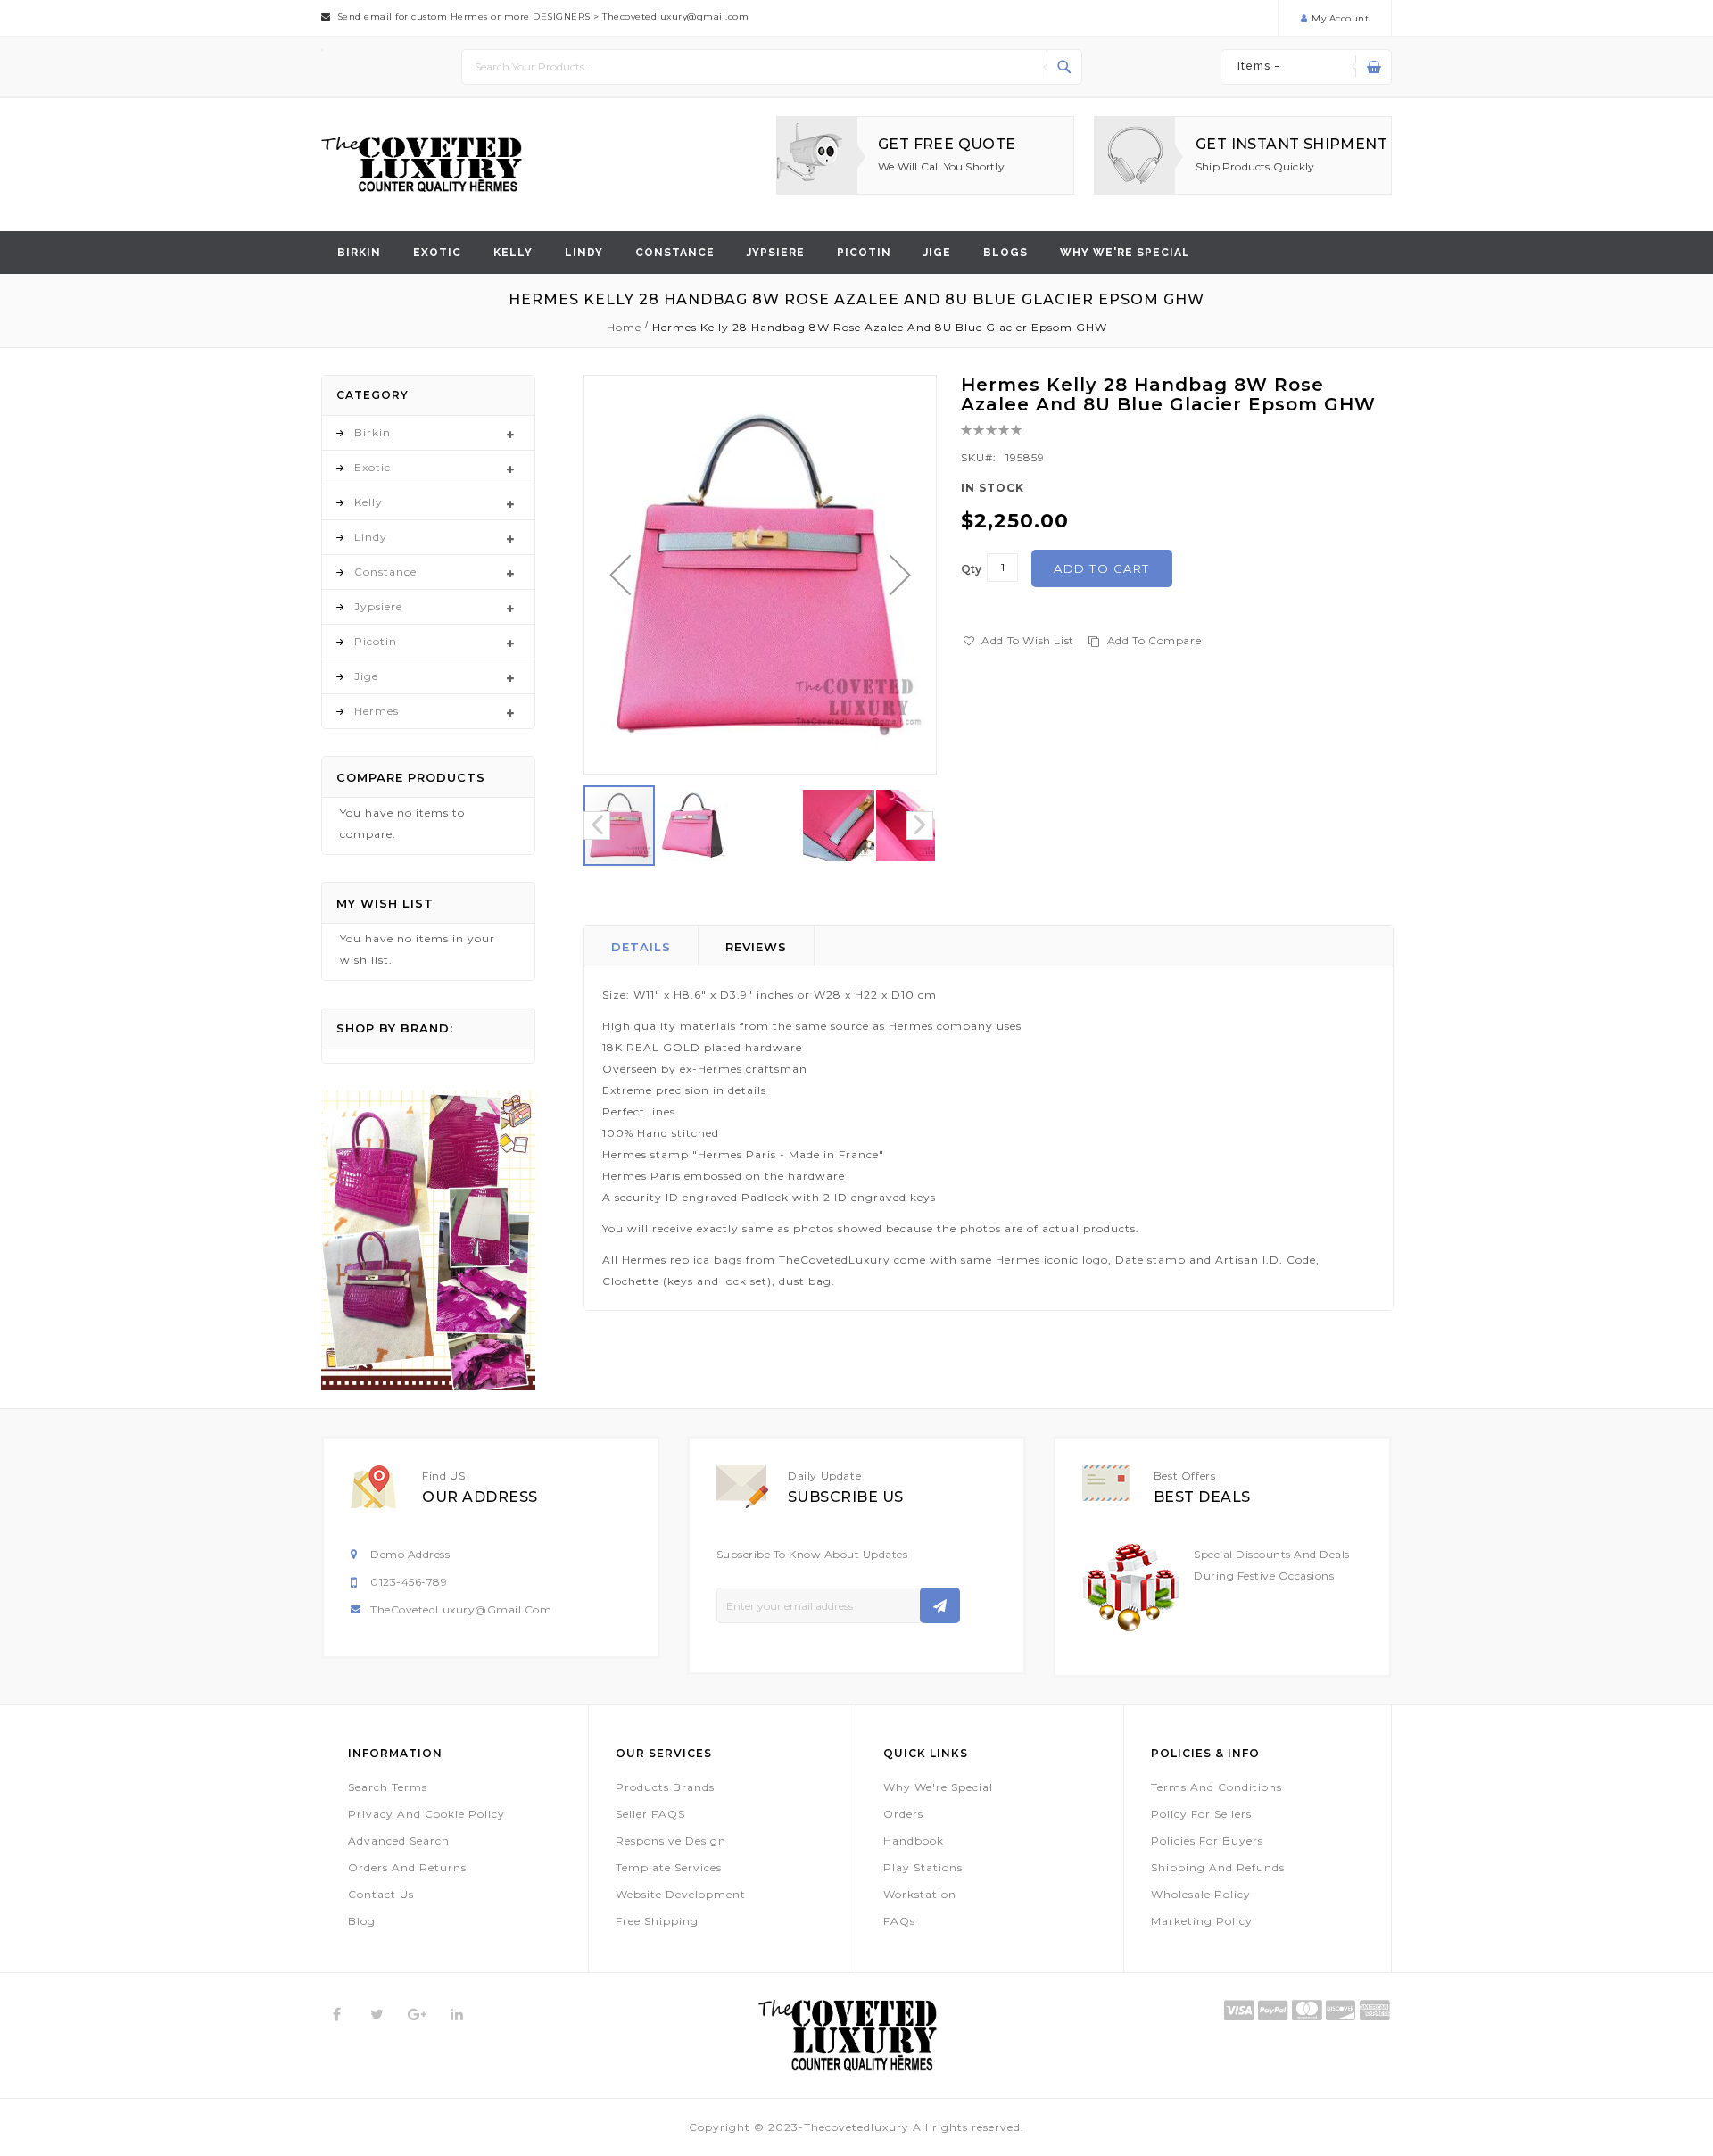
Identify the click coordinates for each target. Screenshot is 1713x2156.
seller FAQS (650, 1814)
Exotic (437, 253)
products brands (665, 1787)
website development (681, 1894)
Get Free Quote (947, 144)
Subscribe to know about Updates (812, 1554)
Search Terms (388, 1787)
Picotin (864, 253)
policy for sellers (1201, 1814)
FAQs (899, 1921)
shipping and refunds (1218, 1867)
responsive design (671, 1841)
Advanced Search (399, 1841)
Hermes (377, 711)
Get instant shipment (1291, 144)
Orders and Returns (407, 1867)
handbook (914, 1841)
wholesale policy (1201, 1894)
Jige (937, 253)
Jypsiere (776, 253)
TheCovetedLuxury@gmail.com (461, 1609)
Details (641, 947)
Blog (362, 1921)
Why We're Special (938, 1787)
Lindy (584, 253)
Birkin (359, 253)
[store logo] (422, 165)
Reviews (756, 947)
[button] (620, 575)
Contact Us (381, 1894)
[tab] (641, 946)
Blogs (1005, 253)
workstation (920, 1894)
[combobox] (772, 67)
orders (903, 1814)
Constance (675, 253)
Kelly (513, 253)
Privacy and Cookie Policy (426, 1814)
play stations (923, 1867)
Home (624, 327)
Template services (669, 1867)
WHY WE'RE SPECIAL (1125, 253)
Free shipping (657, 1921)
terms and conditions (1216, 1787)
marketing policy (1202, 1921)
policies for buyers (1207, 1841)
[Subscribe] (940, 1605)
